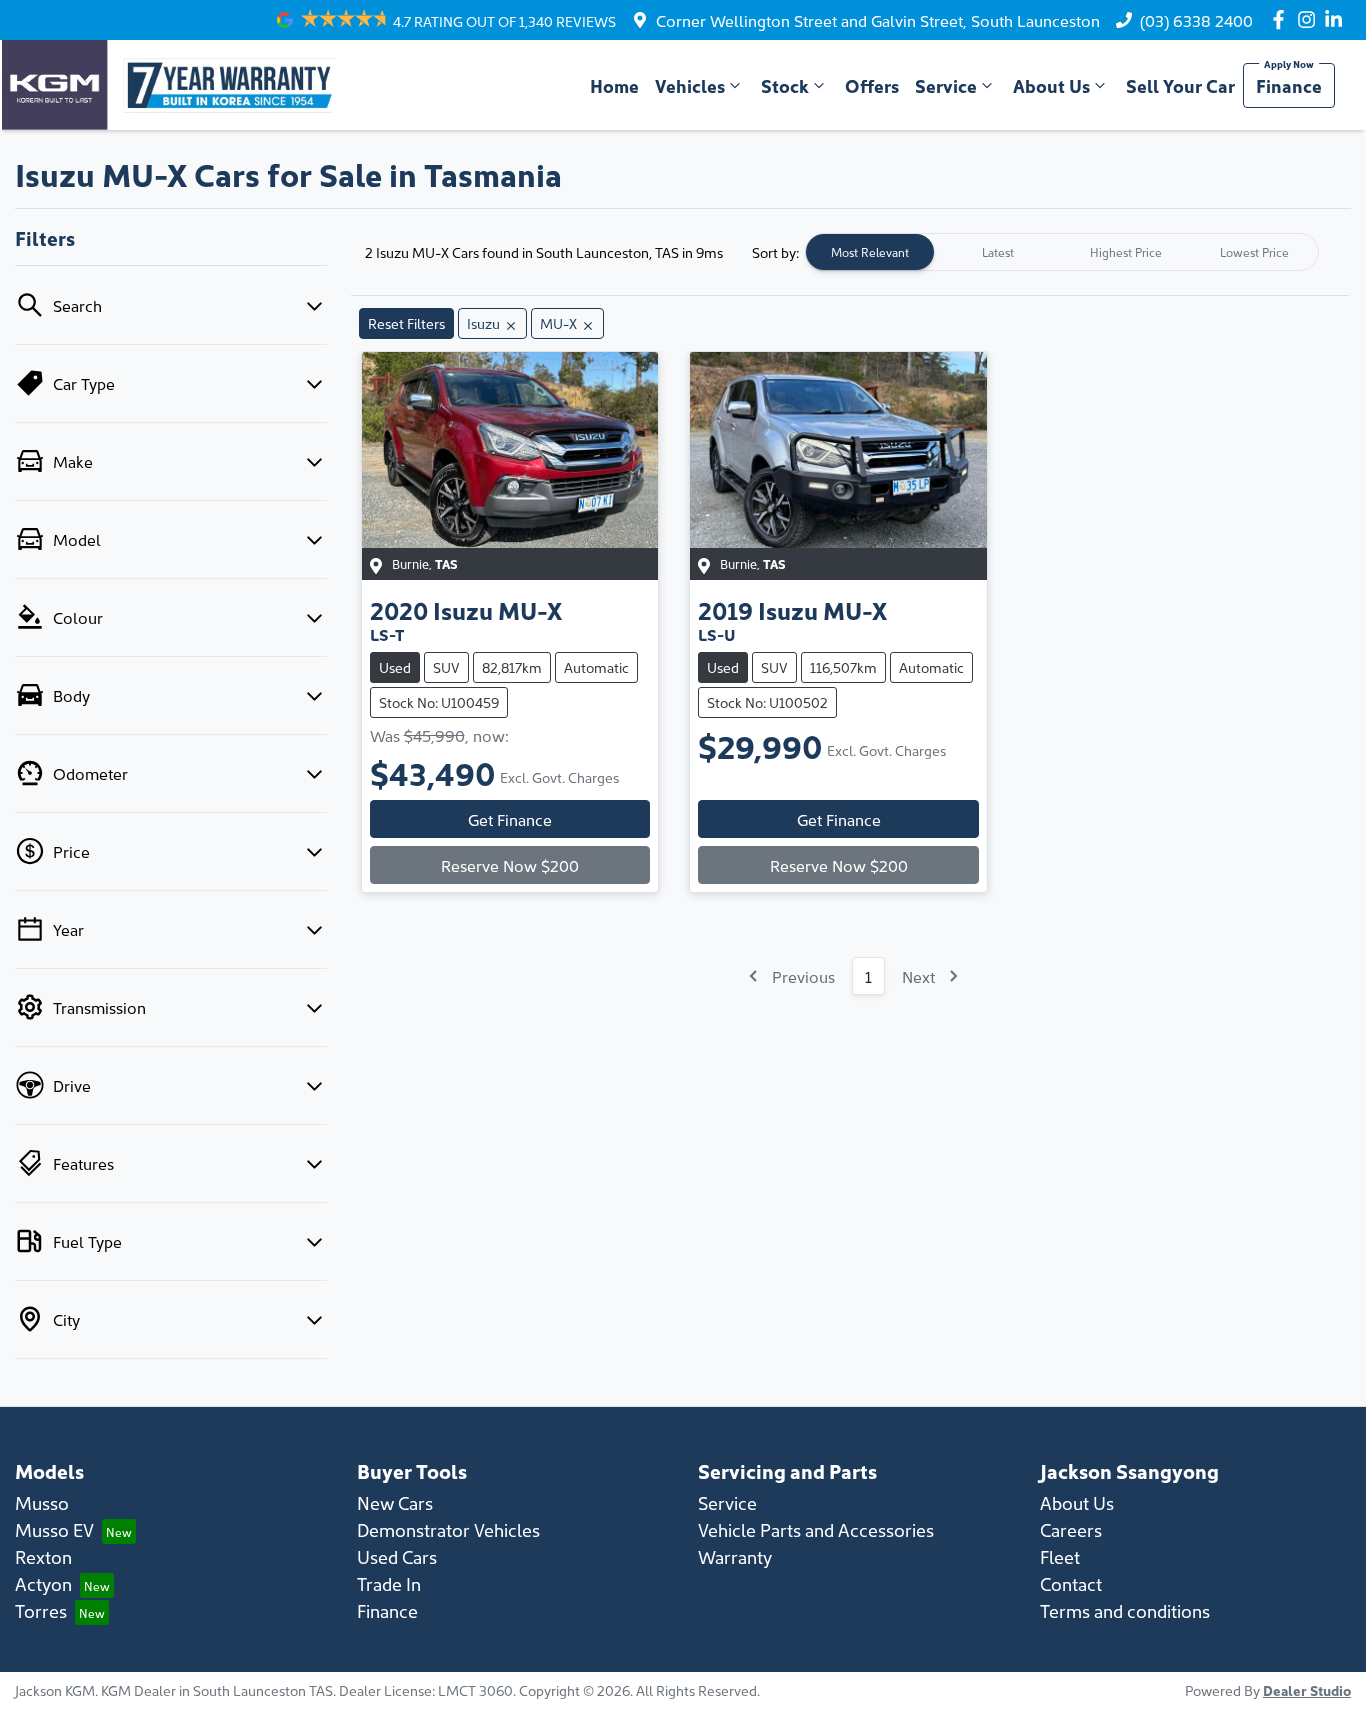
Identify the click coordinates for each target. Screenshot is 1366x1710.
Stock (785, 85)
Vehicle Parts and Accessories (816, 1529)
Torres (41, 1610)
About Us (1051, 85)
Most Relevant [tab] (870, 251)
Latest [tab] (998, 251)
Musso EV (54, 1529)
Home (614, 85)
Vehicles (690, 85)
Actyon (43, 1583)
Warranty (735, 1556)
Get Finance (510, 819)
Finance (1289, 85)
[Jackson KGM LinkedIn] (1337, 19)
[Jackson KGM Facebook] (1282, 19)
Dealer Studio (1307, 1690)
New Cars (395, 1502)
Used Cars (397, 1556)
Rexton (43, 1556)
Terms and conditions (1125, 1610)
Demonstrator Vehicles (448, 1529)
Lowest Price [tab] (1254, 251)
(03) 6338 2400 (1196, 20)
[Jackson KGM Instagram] (1310, 19)
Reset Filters (406, 323)
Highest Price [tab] (1126, 251)
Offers (872, 85)
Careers (1071, 1529)
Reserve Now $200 (510, 865)
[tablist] (1062, 252)
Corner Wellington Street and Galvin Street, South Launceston (878, 20)
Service (946, 85)
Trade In (389, 1583)
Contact (1071, 1583)
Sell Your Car (1180, 85)
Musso (42, 1502)
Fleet (1060, 1556)
